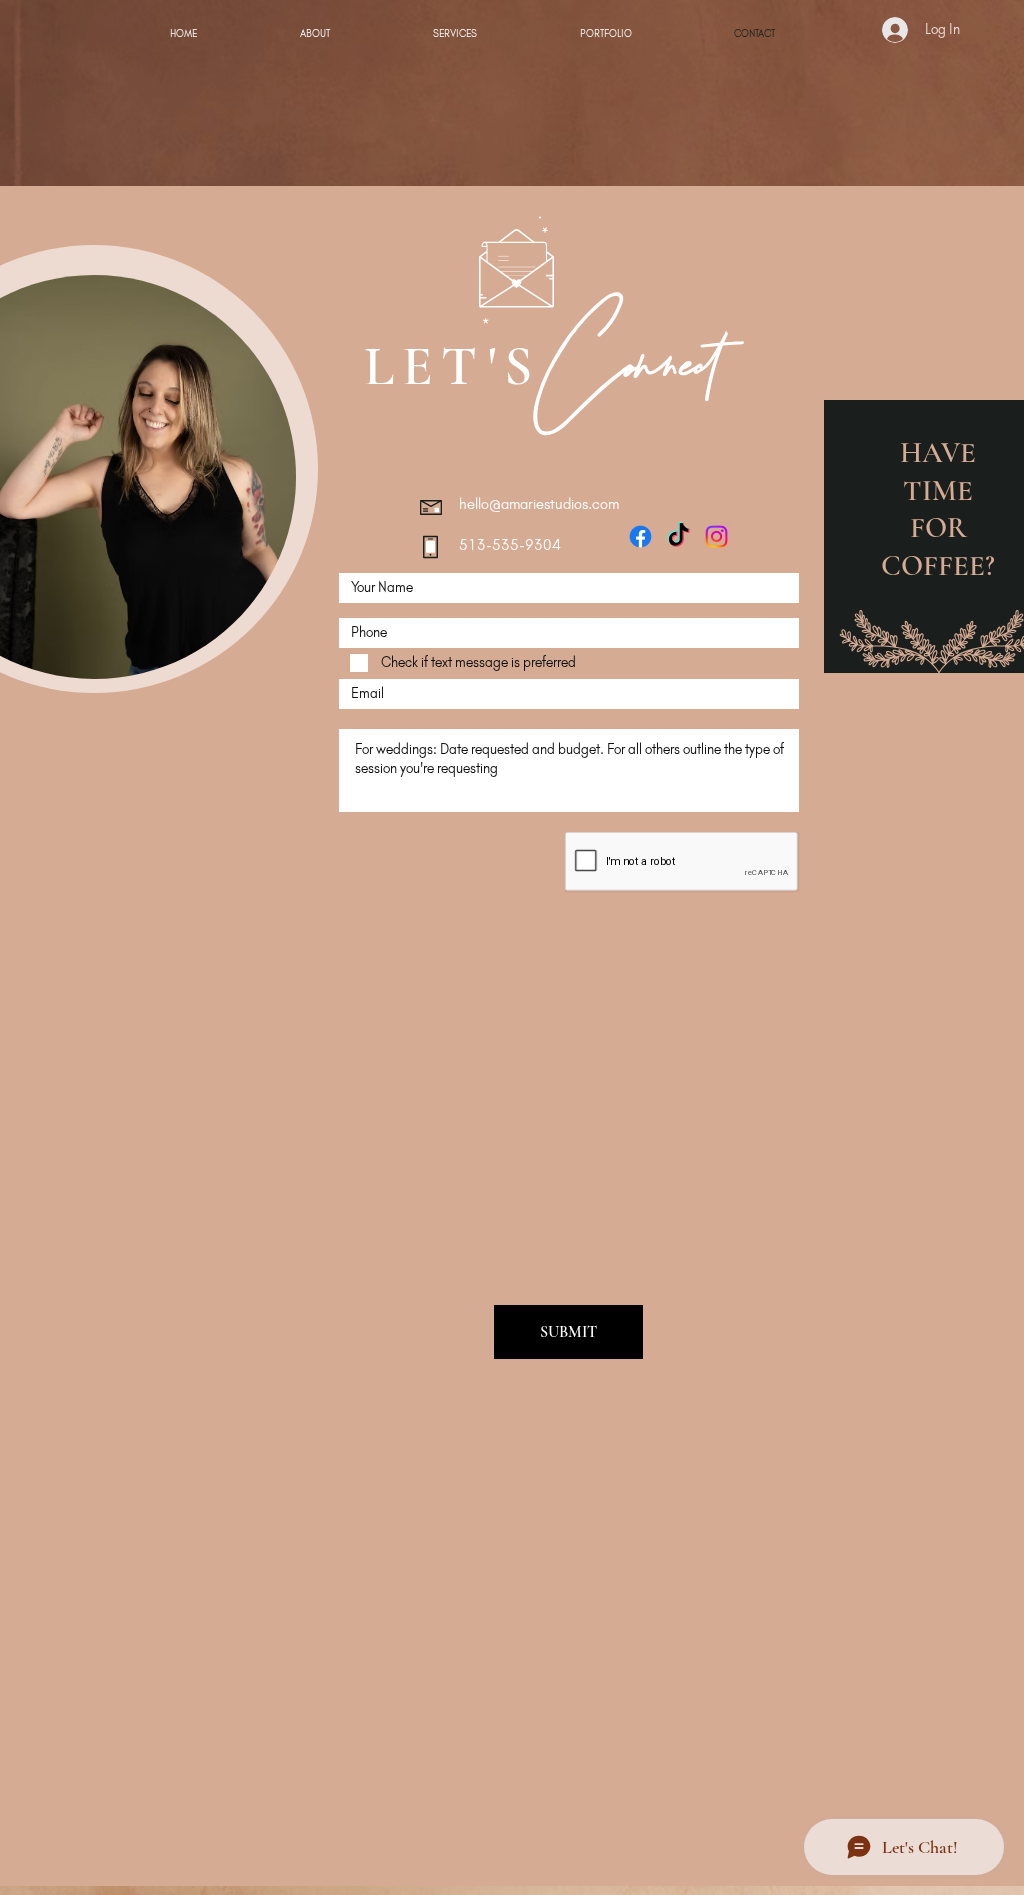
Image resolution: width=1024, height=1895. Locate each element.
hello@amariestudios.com (539, 504)
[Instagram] (716, 536)
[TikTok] (678, 536)
